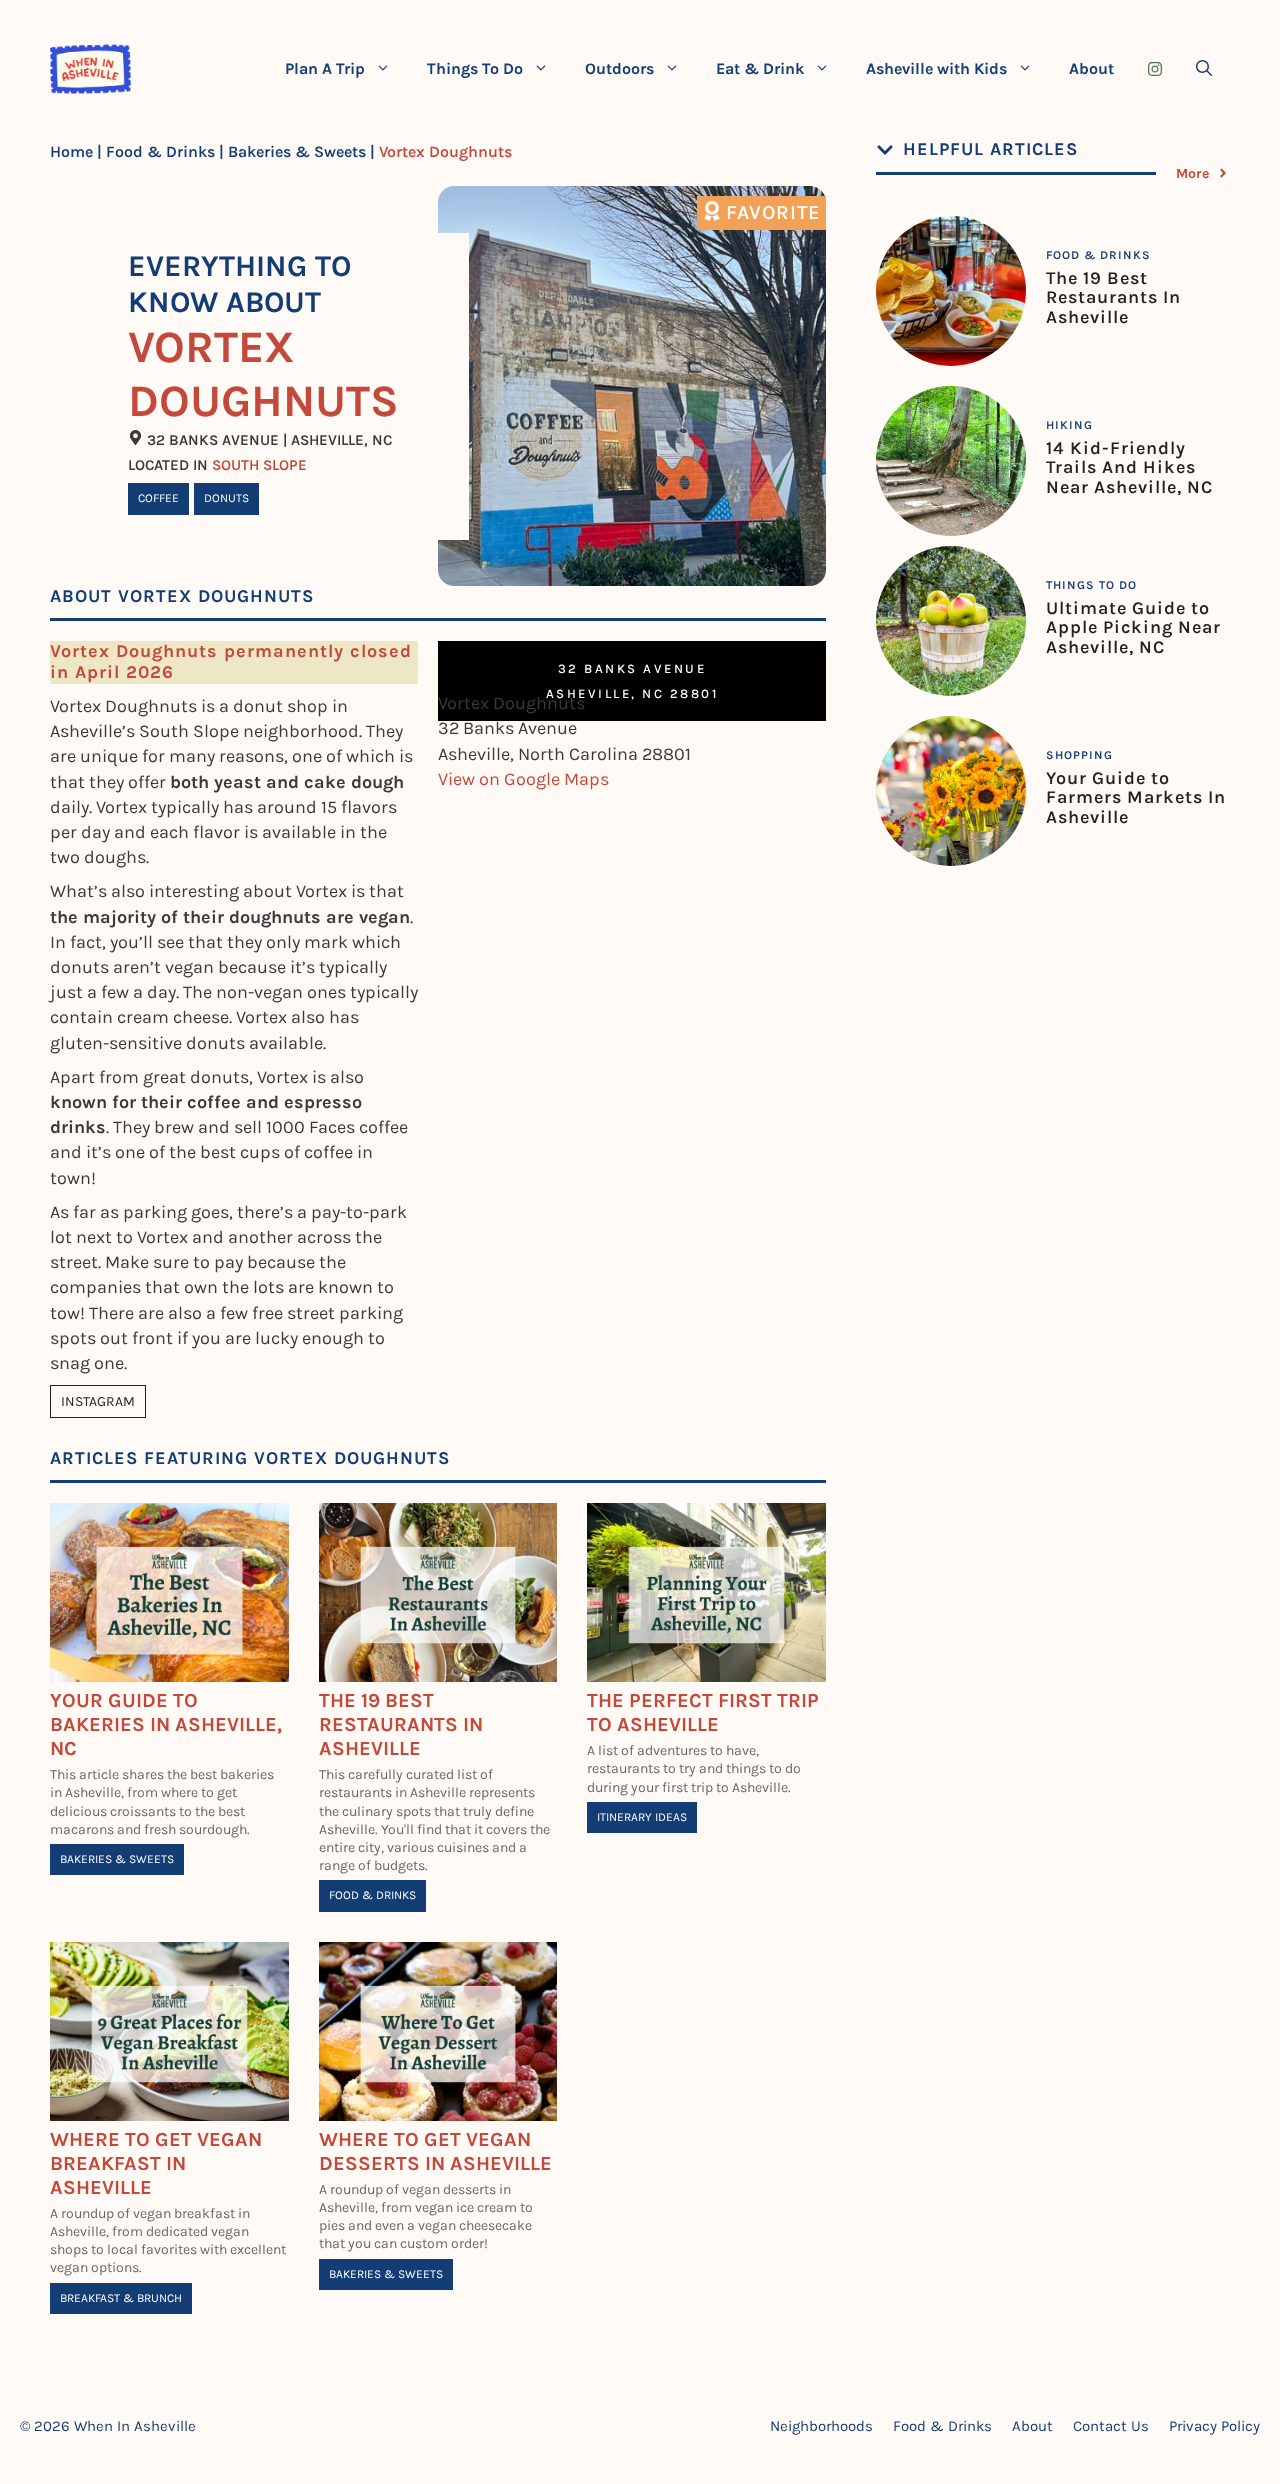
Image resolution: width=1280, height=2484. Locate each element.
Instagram (98, 1401)
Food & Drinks (160, 151)
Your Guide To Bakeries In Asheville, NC (166, 1724)
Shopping (1079, 755)
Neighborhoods (821, 2426)
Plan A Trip (325, 68)
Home (71, 151)
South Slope (259, 465)
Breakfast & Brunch (121, 2298)
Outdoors (619, 68)
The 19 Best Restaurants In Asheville (401, 1724)
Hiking (1069, 425)
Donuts (226, 498)
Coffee (158, 498)
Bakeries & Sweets (297, 151)
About (1091, 68)
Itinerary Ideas (642, 1817)
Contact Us (1111, 2426)
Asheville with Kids (936, 68)
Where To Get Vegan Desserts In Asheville (435, 2151)
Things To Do (475, 68)
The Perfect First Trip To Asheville (703, 1712)
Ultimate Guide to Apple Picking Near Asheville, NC (1133, 628)
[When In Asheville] (90, 69)
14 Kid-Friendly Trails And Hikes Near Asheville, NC (1129, 468)
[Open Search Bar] (1204, 69)
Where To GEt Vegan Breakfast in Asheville (156, 2163)
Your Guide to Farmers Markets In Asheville (1136, 798)
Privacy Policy (1214, 2426)
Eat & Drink (760, 68)
